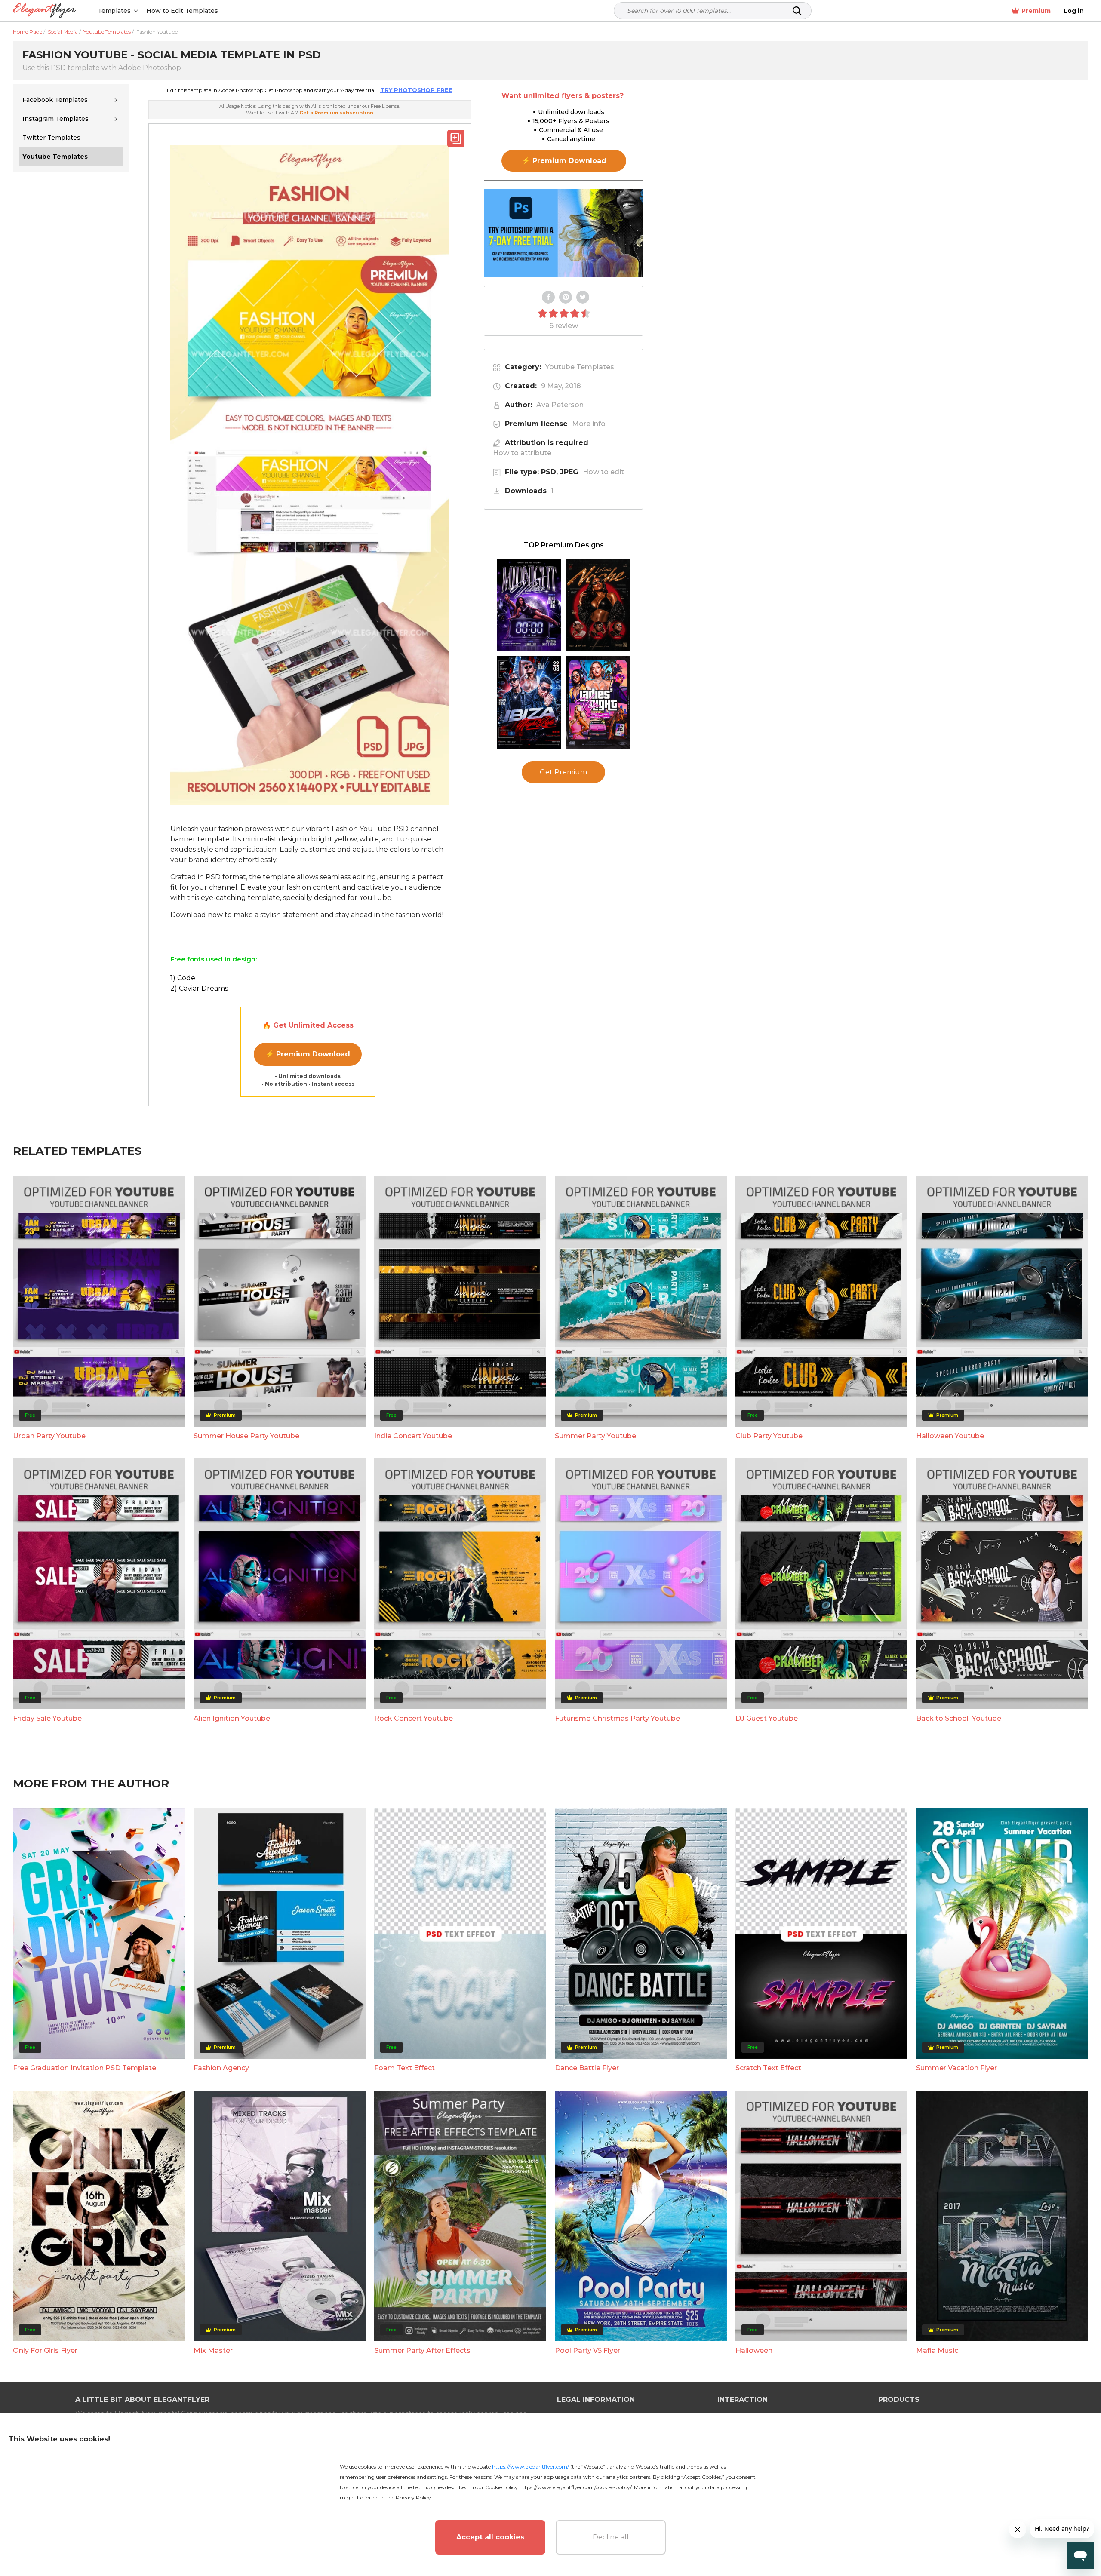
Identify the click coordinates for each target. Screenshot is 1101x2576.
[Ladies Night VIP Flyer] (598, 702)
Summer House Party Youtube (246, 1436)
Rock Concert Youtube (414, 1718)
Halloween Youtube (950, 1436)
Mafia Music (937, 2350)
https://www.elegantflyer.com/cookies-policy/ (575, 2487)
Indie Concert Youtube (413, 1436)
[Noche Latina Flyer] (598, 605)
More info (589, 424)
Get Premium (563, 772)
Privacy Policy (413, 2498)
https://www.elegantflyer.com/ (531, 2467)
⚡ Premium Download (308, 1054)
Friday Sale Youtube (47, 1718)
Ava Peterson (560, 405)
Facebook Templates (55, 100)
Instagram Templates (55, 119)
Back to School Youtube (959, 1718)
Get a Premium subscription (336, 113)
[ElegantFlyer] (45, 11)
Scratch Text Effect (768, 2068)
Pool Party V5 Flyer (587, 2350)
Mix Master (213, 2350)
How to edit (603, 472)
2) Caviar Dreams (199, 988)
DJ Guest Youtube (767, 1718)
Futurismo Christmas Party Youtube (617, 1718)
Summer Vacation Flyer (956, 2068)
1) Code (183, 978)
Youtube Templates (580, 367)
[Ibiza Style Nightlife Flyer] (529, 702)
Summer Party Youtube (595, 1436)
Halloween (754, 2350)
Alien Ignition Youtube (232, 1718)
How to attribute (522, 453)
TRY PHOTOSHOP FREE (416, 90)
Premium (1036, 11)
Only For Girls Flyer (45, 2350)
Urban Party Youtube (49, 1436)
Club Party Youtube (769, 1436)
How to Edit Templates (182, 11)
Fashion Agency (221, 2068)
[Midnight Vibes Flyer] (529, 605)
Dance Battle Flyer (587, 2068)
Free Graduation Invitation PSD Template (85, 2068)
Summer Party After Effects (422, 2350)
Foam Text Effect (404, 2068)
